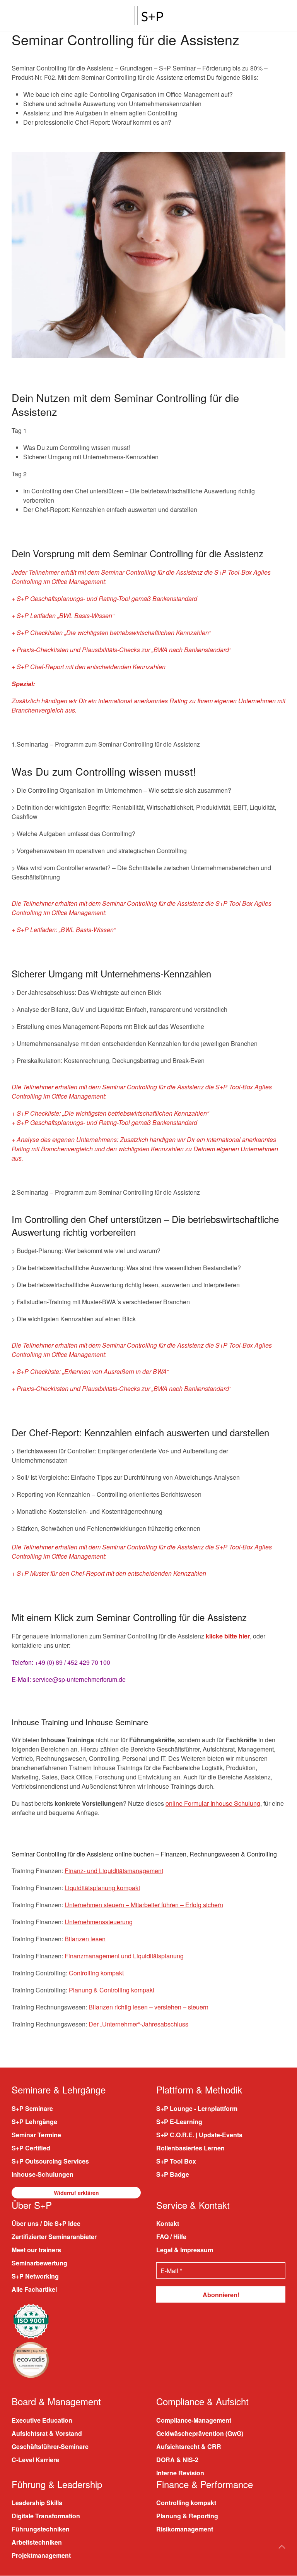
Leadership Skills (37, 2503)
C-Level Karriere (35, 2460)
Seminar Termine (36, 2135)
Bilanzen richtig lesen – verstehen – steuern (148, 2007)
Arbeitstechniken (37, 2543)
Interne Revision (180, 2473)
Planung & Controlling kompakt (112, 1990)
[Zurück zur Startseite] (148, 15)
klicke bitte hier (228, 1636)
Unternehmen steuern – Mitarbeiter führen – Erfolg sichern (144, 1905)
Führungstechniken (41, 2529)
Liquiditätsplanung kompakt (102, 1888)
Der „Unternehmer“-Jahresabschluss (138, 2024)
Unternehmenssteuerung (99, 1922)
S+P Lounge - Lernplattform (197, 2108)
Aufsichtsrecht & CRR (189, 2446)
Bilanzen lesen (85, 1939)
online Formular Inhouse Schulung (213, 1803)
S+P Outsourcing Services (50, 2161)
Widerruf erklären (76, 2193)
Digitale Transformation (46, 2516)
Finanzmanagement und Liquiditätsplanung (124, 1956)
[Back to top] (282, 2547)
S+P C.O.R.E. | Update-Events (199, 2135)
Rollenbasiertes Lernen (190, 2148)
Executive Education (42, 2420)
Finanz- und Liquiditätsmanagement (114, 1871)
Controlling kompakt (96, 1973)
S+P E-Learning (179, 2122)
